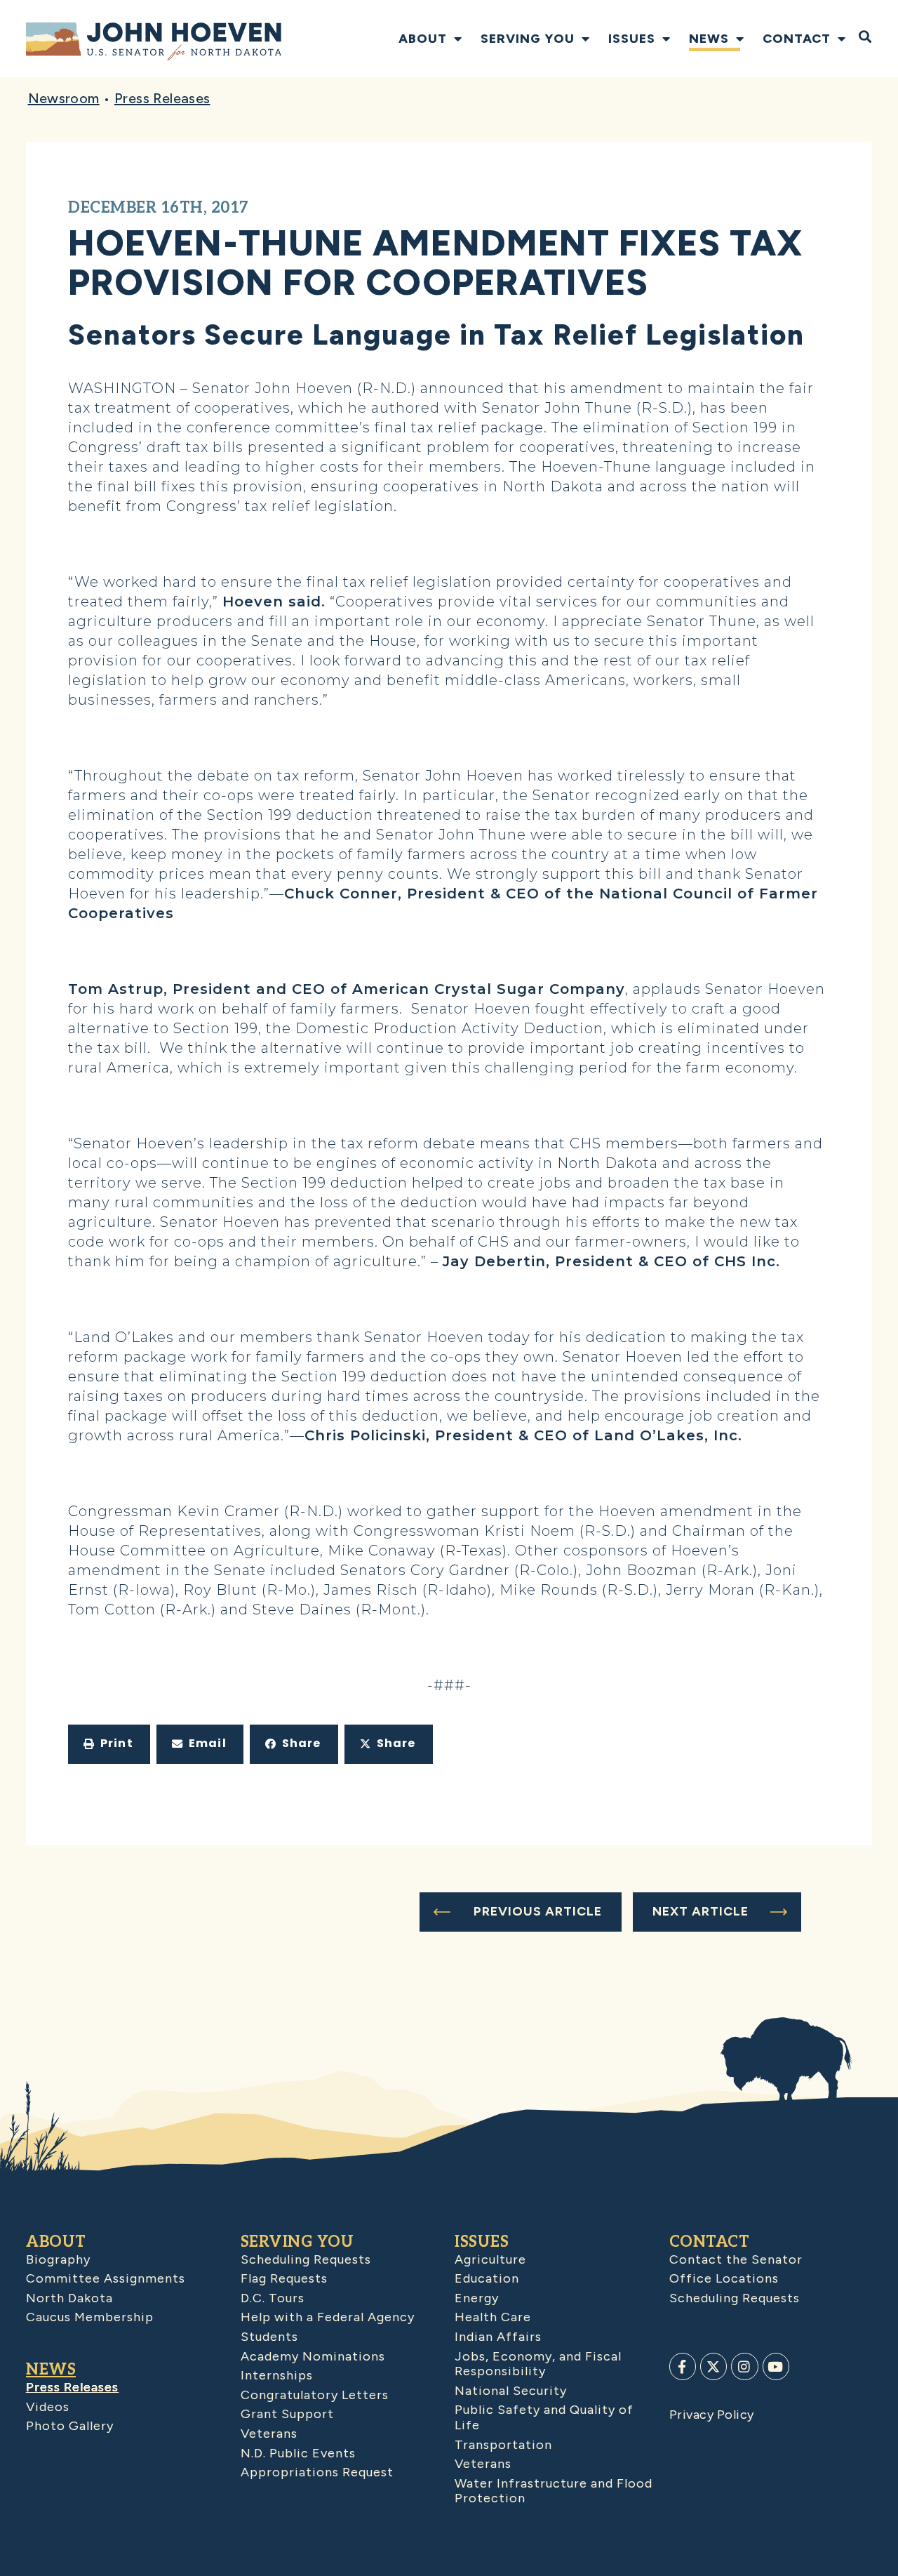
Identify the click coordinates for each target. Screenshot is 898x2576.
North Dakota (69, 2298)
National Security (511, 2391)
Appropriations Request (317, 2472)
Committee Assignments (106, 2278)
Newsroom (64, 98)
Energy (477, 2298)
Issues (632, 39)
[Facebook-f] (683, 2366)
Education (487, 2278)
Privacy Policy (712, 2415)
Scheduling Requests (306, 2259)
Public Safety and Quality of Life (544, 2417)
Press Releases (162, 98)
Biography (58, 2259)
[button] (109, 1744)
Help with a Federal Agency (328, 2317)
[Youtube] (776, 2366)
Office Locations (724, 2278)
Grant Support (287, 2414)
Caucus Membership (90, 2317)
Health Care (493, 2317)
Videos (48, 2407)
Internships (277, 2375)
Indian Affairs (498, 2337)
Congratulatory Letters (315, 2395)
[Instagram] (744, 2366)
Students (269, 2337)
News (709, 39)
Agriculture (490, 2259)
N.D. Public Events (298, 2453)
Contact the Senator (736, 2259)
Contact (797, 39)
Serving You (528, 39)
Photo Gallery (70, 2426)
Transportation (503, 2445)
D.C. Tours (273, 2298)
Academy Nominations (313, 2356)
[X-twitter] (713, 2366)
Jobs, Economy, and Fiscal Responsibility (538, 2364)
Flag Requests (284, 2278)
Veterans (269, 2434)
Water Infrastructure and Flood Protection (554, 2491)
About (423, 39)
